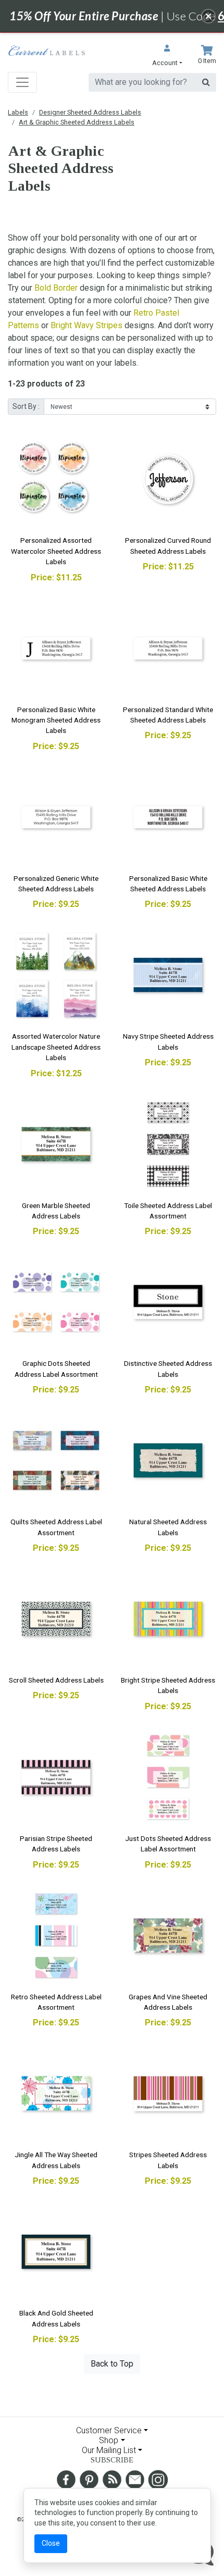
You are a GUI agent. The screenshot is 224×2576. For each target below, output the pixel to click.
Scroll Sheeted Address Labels (56, 1680)
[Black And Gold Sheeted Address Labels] (56, 2252)
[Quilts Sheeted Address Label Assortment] (56, 1460)
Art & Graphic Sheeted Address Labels (77, 122)
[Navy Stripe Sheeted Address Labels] (168, 975)
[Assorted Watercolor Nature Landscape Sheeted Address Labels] (56, 975)
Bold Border (56, 288)
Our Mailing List (109, 2450)
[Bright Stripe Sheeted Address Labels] (168, 1619)
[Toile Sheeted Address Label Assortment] (168, 1144)
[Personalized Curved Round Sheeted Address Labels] (168, 479)
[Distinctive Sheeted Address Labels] (168, 1302)
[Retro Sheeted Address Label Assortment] (56, 1936)
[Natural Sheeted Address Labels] (168, 1460)
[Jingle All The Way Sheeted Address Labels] (56, 2093)
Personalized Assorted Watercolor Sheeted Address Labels (56, 551)
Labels (18, 112)
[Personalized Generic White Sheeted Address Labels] (56, 817)
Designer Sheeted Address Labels (90, 112)
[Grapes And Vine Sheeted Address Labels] (168, 1936)
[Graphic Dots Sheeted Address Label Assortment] (56, 1302)
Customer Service (109, 2430)
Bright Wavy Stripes (86, 325)
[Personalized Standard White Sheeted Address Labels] (168, 648)
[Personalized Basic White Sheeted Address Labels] (168, 817)
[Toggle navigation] (22, 82)
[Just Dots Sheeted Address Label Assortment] (168, 1777)
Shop (109, 2440)
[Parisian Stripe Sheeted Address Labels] (56, 1777)
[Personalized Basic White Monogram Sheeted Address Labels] (56, 648)
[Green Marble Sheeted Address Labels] (56, 1144)
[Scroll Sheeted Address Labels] (56, 1619)
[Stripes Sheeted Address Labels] (168, 2093)
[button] (167, 57)
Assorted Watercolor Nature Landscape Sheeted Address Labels (56, 1047)
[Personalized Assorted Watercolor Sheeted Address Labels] (56, 479)
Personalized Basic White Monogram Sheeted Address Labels (56, 720)
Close (51, 2543)
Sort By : (26, 406)
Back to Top (112, 2364)
